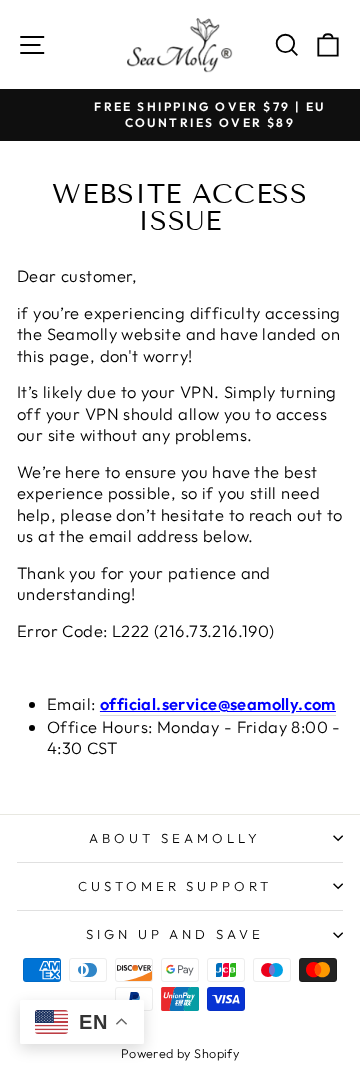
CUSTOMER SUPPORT (175, 886)
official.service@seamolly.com (218, 703)
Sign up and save (175, 934)
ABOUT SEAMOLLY (175, 838)
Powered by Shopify (180, 1053)
